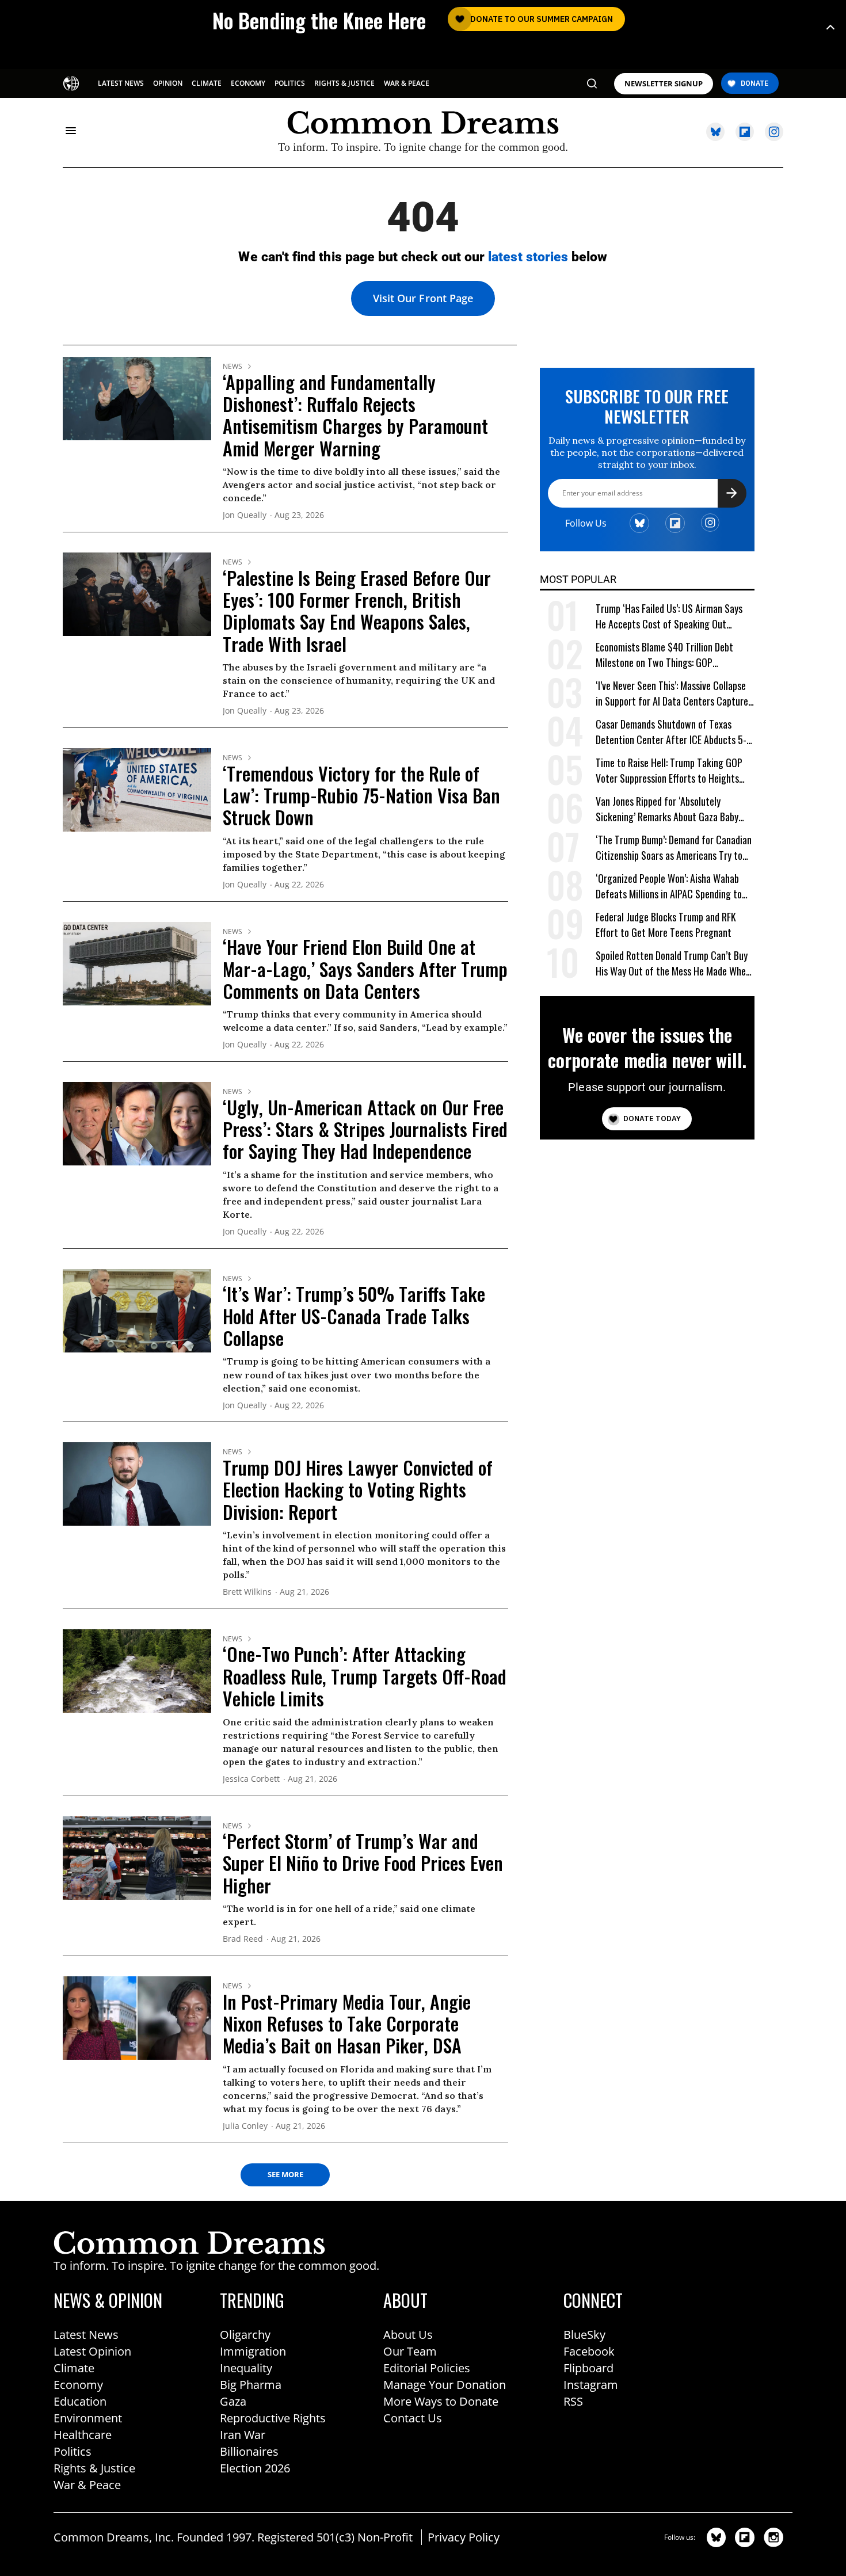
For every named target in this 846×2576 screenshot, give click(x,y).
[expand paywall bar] (830, 27)
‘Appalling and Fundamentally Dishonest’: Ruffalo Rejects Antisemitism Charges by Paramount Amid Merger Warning (355, 415)
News (233, 367)
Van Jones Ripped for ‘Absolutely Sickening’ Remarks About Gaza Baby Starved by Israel (667, 809)
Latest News (86, 2335)
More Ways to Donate (441, 2401)
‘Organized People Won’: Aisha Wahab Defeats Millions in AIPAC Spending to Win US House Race (669, 887)
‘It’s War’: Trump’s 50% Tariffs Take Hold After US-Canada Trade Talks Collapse (354, 1316)
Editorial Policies (427, 2368)
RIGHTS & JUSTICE (344, 83)
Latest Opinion (92, 2351)
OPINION (168, 83)
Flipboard (588, 2368)
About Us (408, 2335)
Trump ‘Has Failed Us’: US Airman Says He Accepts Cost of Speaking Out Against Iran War (669, 617)
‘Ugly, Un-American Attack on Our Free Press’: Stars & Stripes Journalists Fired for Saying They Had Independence (365, 1129)
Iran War (243, 2435)
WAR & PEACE (407, 83)
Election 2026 (255, 2468)
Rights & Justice (94, 2468)
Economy (78, 2385)
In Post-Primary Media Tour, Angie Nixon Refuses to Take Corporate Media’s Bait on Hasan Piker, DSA (347, 2024)
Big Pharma (251, 2385)
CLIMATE (207, 83)
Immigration (253, 2351)
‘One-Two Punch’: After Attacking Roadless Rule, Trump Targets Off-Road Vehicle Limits (365, 1676)
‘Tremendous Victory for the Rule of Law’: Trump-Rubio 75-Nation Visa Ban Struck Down (361, 795)
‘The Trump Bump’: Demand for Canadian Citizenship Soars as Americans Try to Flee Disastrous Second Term (674, 848)
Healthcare (83, 2435)
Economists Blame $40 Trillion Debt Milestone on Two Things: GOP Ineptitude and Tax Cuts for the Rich (667, 655)
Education (80, 2401)
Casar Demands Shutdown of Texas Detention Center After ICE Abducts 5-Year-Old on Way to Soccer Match (671, 732)
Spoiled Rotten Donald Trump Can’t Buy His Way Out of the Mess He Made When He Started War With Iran (673, 964)
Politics (73, 2451)
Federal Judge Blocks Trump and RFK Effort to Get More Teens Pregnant (666, 925)
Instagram (591, 2385)
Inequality (246, 2368)
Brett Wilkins (247, 1592)
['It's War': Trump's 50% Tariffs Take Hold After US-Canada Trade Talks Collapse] (137, 1310)
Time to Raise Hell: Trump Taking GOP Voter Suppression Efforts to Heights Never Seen (669, 771)
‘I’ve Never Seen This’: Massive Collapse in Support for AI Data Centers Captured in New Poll (674, 694)
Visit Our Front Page (423, 298)
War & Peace (87, 2485)
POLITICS (290, 83)
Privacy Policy (464, 2537)
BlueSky (584, 2335)
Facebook (589, 2351)
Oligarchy (245, 2335)
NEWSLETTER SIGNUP (664, 84)
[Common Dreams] (72, 82)
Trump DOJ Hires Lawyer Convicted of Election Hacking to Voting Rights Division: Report (358, 1489)
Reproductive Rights (273, 2418)
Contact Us (413, 2418)
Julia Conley (245, 2126)
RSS (573, 2401)
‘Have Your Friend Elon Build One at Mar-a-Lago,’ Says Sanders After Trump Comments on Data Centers (365, 969)
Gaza (233, 2401)
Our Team (410, 2351)
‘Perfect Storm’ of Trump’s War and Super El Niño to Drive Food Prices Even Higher (363, 1863)
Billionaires (249, 2451)
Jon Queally (245, 515)
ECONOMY (248, 83)
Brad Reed (243, 1939)
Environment (88, 2418)
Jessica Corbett (251, 1779)
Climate (74, 2368)
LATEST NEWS (121, 83)
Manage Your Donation (445, 2385)
